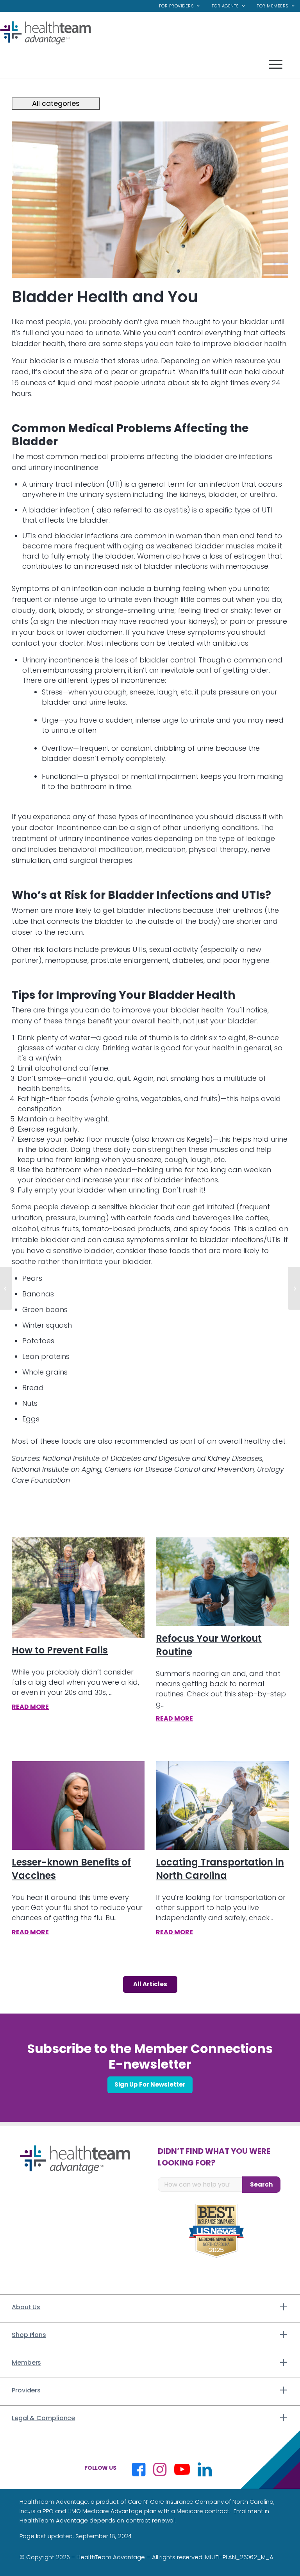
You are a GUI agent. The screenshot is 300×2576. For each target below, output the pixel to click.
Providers (26, 2390)
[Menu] (150, 64)
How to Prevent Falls (60, 1650)
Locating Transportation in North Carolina (220, 1869)
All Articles (150, 1984)
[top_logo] (46, 33)
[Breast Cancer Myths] (6, 1288)
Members (26, 2363)
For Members (273, 6)
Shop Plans (29, 2335)
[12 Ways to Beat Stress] (294, 1288)
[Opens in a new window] (139, 2469)
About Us (26, 2307)
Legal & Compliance (43, 2418)
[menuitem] (179, 6)
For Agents (225, 6)
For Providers (177, 6)
